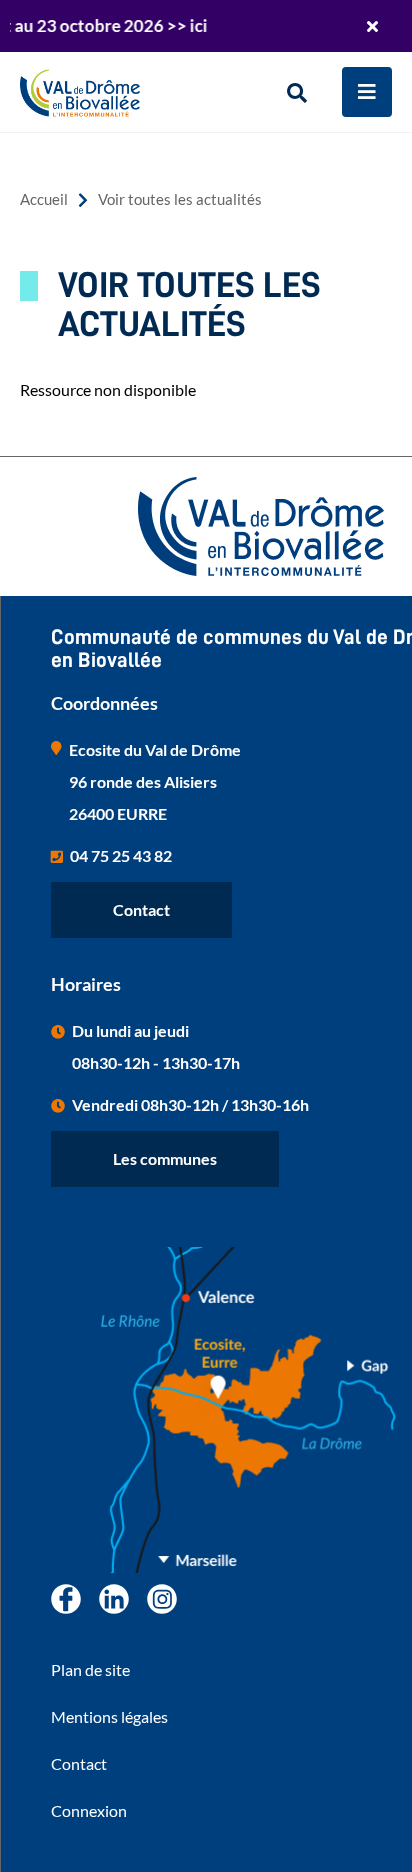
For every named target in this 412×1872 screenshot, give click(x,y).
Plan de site (90, 1669)
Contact (141, 909)
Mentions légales (109, 1716)
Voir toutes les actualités (180, 199)
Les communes (165, 1158)
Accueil (44, 199)
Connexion (89, 1810)
